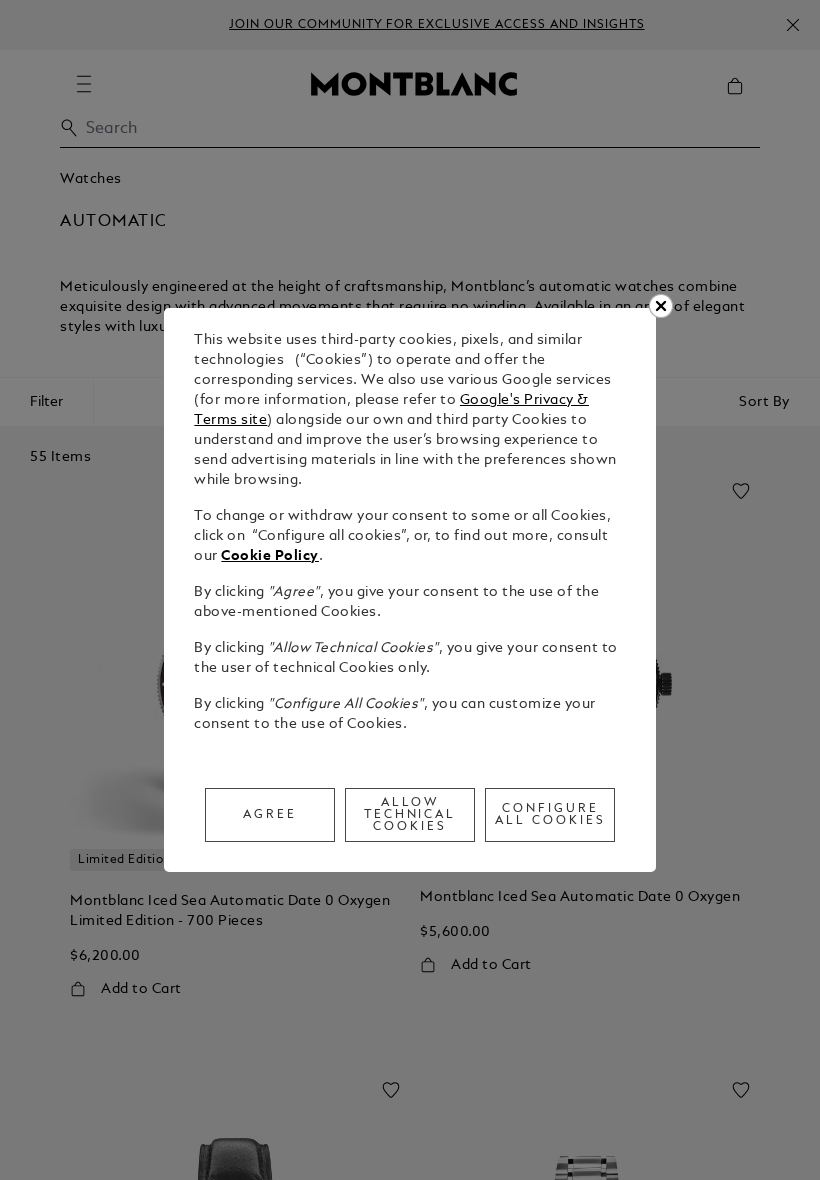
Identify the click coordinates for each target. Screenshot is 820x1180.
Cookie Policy (270, 556)
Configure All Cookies (550, 815)
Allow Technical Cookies (410, 815)
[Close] (661, 306)
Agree (270, 815)
